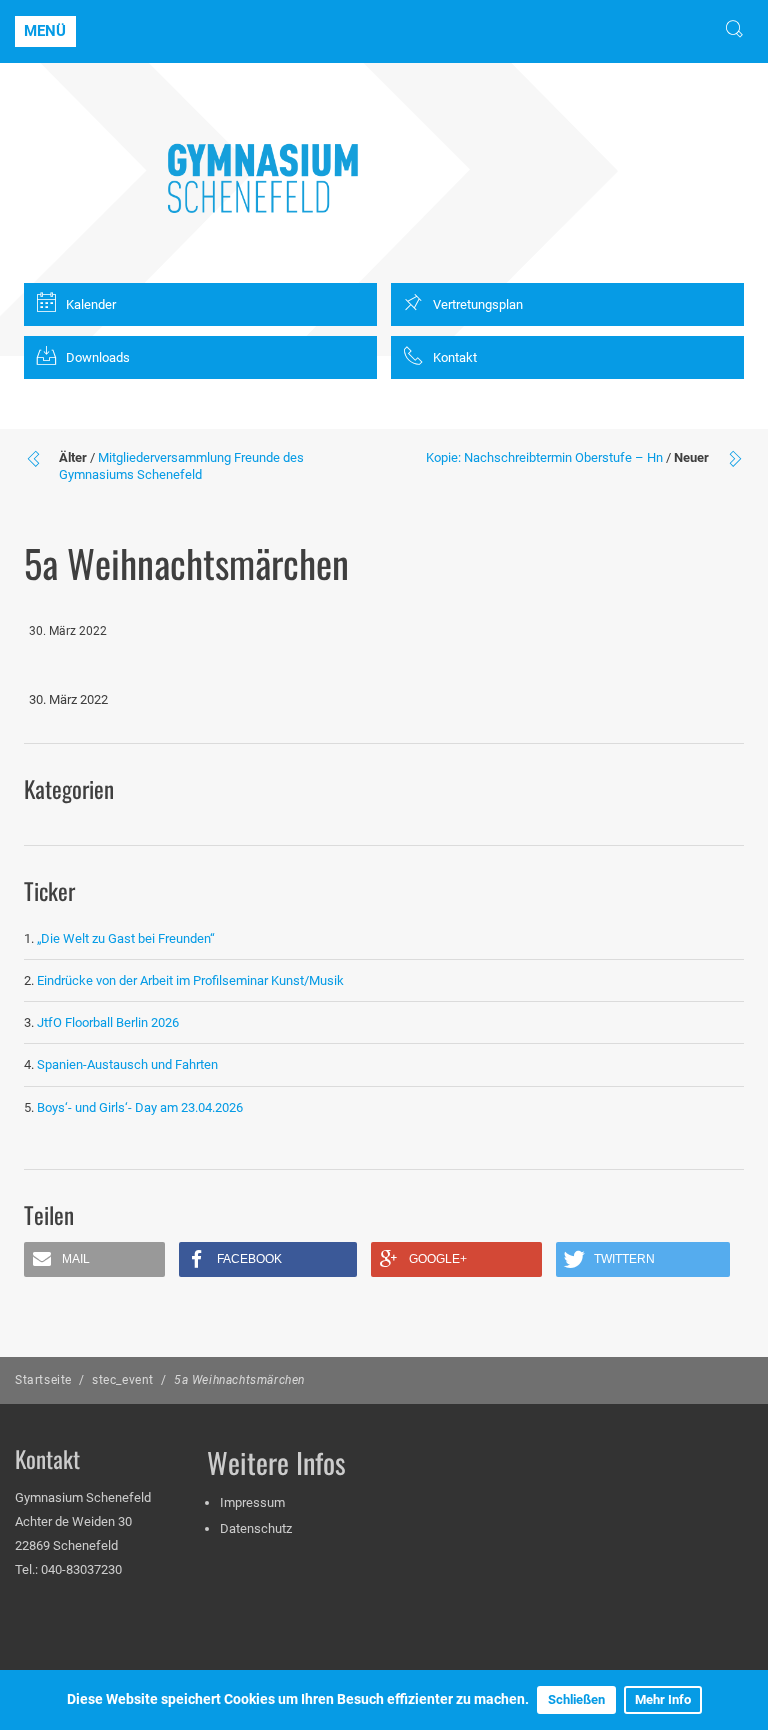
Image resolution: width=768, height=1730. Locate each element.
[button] (94, 1259)
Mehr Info (663, 1699)
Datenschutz (256, 1528)
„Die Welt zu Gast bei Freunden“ (127, 938)
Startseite (43, 1380)
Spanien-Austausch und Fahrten (127, 1064)
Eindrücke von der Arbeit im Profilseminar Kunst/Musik (190, 980)
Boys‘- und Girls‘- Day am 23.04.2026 (140, 1107)
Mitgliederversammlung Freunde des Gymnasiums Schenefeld (181, 466)
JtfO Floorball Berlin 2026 (108, 1022)
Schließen (576, 1699)
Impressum (252, 1502)
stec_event (123, 1380)
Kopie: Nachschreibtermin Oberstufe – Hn (544, 457)
